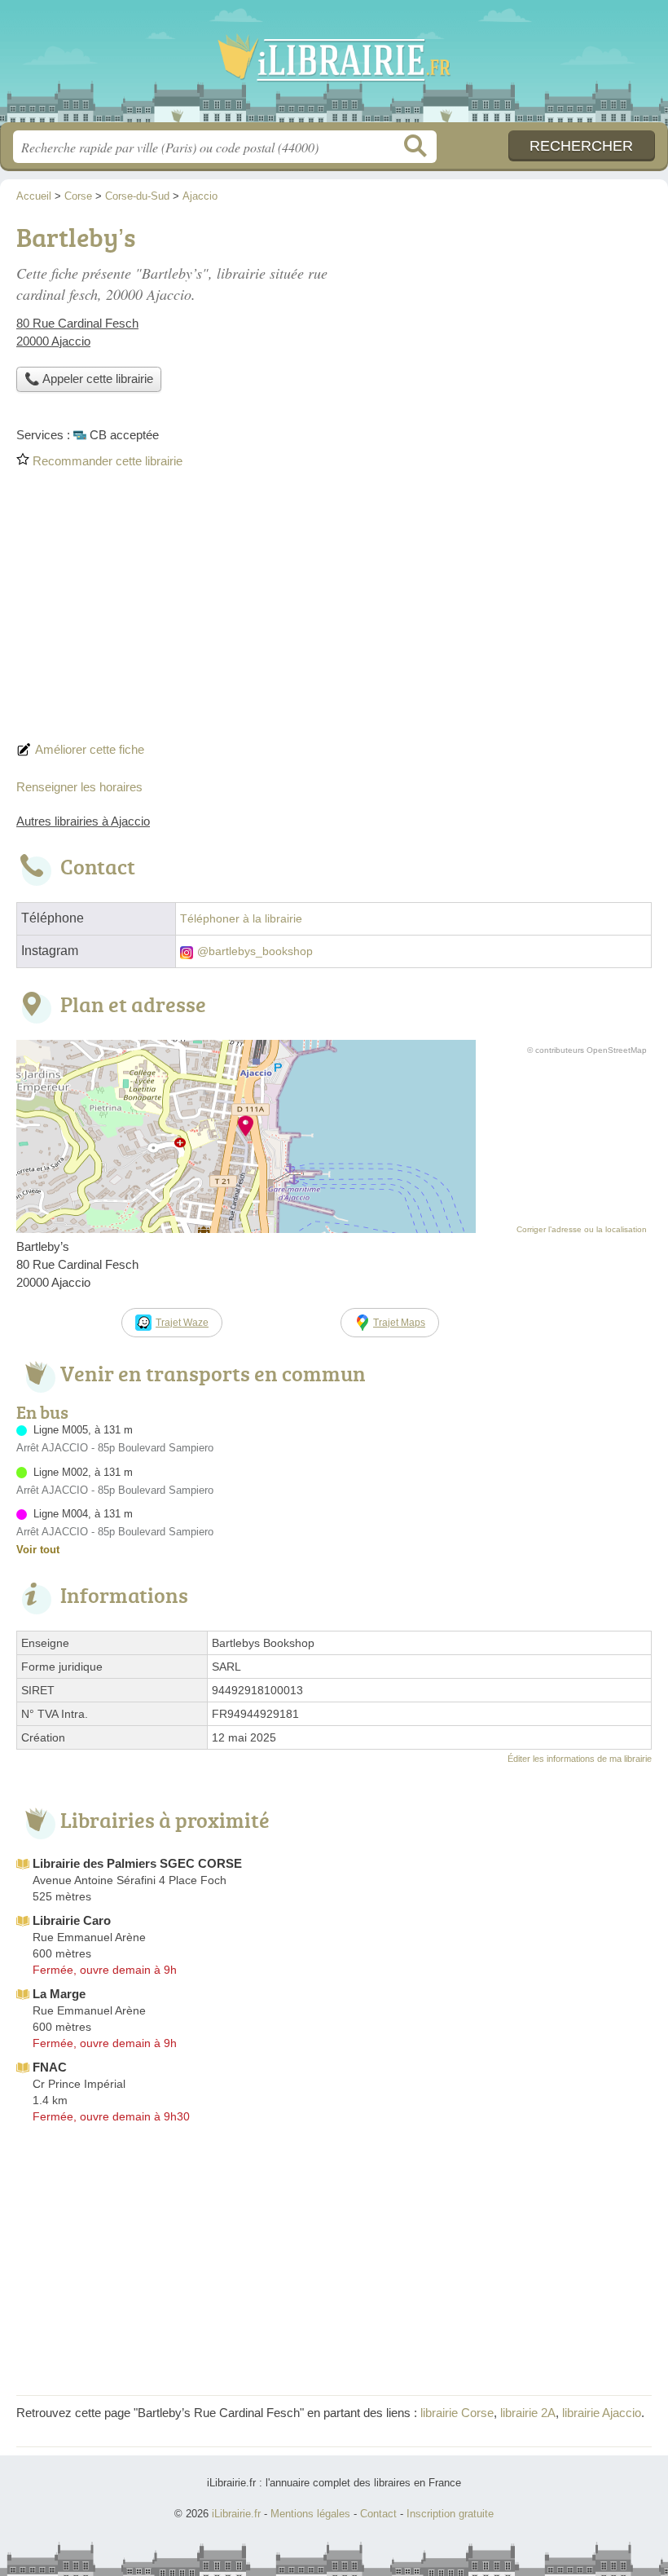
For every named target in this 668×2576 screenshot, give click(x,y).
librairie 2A (528, 2413)
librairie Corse (457, 2413)
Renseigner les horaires (79, 787)
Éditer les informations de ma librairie (580, 1759)
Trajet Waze (182, 1323)
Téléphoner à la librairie (241, 919)
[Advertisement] (334, 610)
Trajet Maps (399, 1323)
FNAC (50, 2067)
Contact (378, 2514)
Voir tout (38, 1550)
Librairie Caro (72, 1920)
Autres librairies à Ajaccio (83, 821)
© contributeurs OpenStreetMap (587, 1050)
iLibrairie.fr (334, 67)
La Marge (59, 1994)
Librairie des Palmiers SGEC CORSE (137, 1863)
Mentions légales (310, 2514)
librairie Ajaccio (602, 2413)
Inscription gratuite (450, 2514)
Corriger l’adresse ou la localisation (582, 1229)
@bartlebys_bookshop (255, 951)
